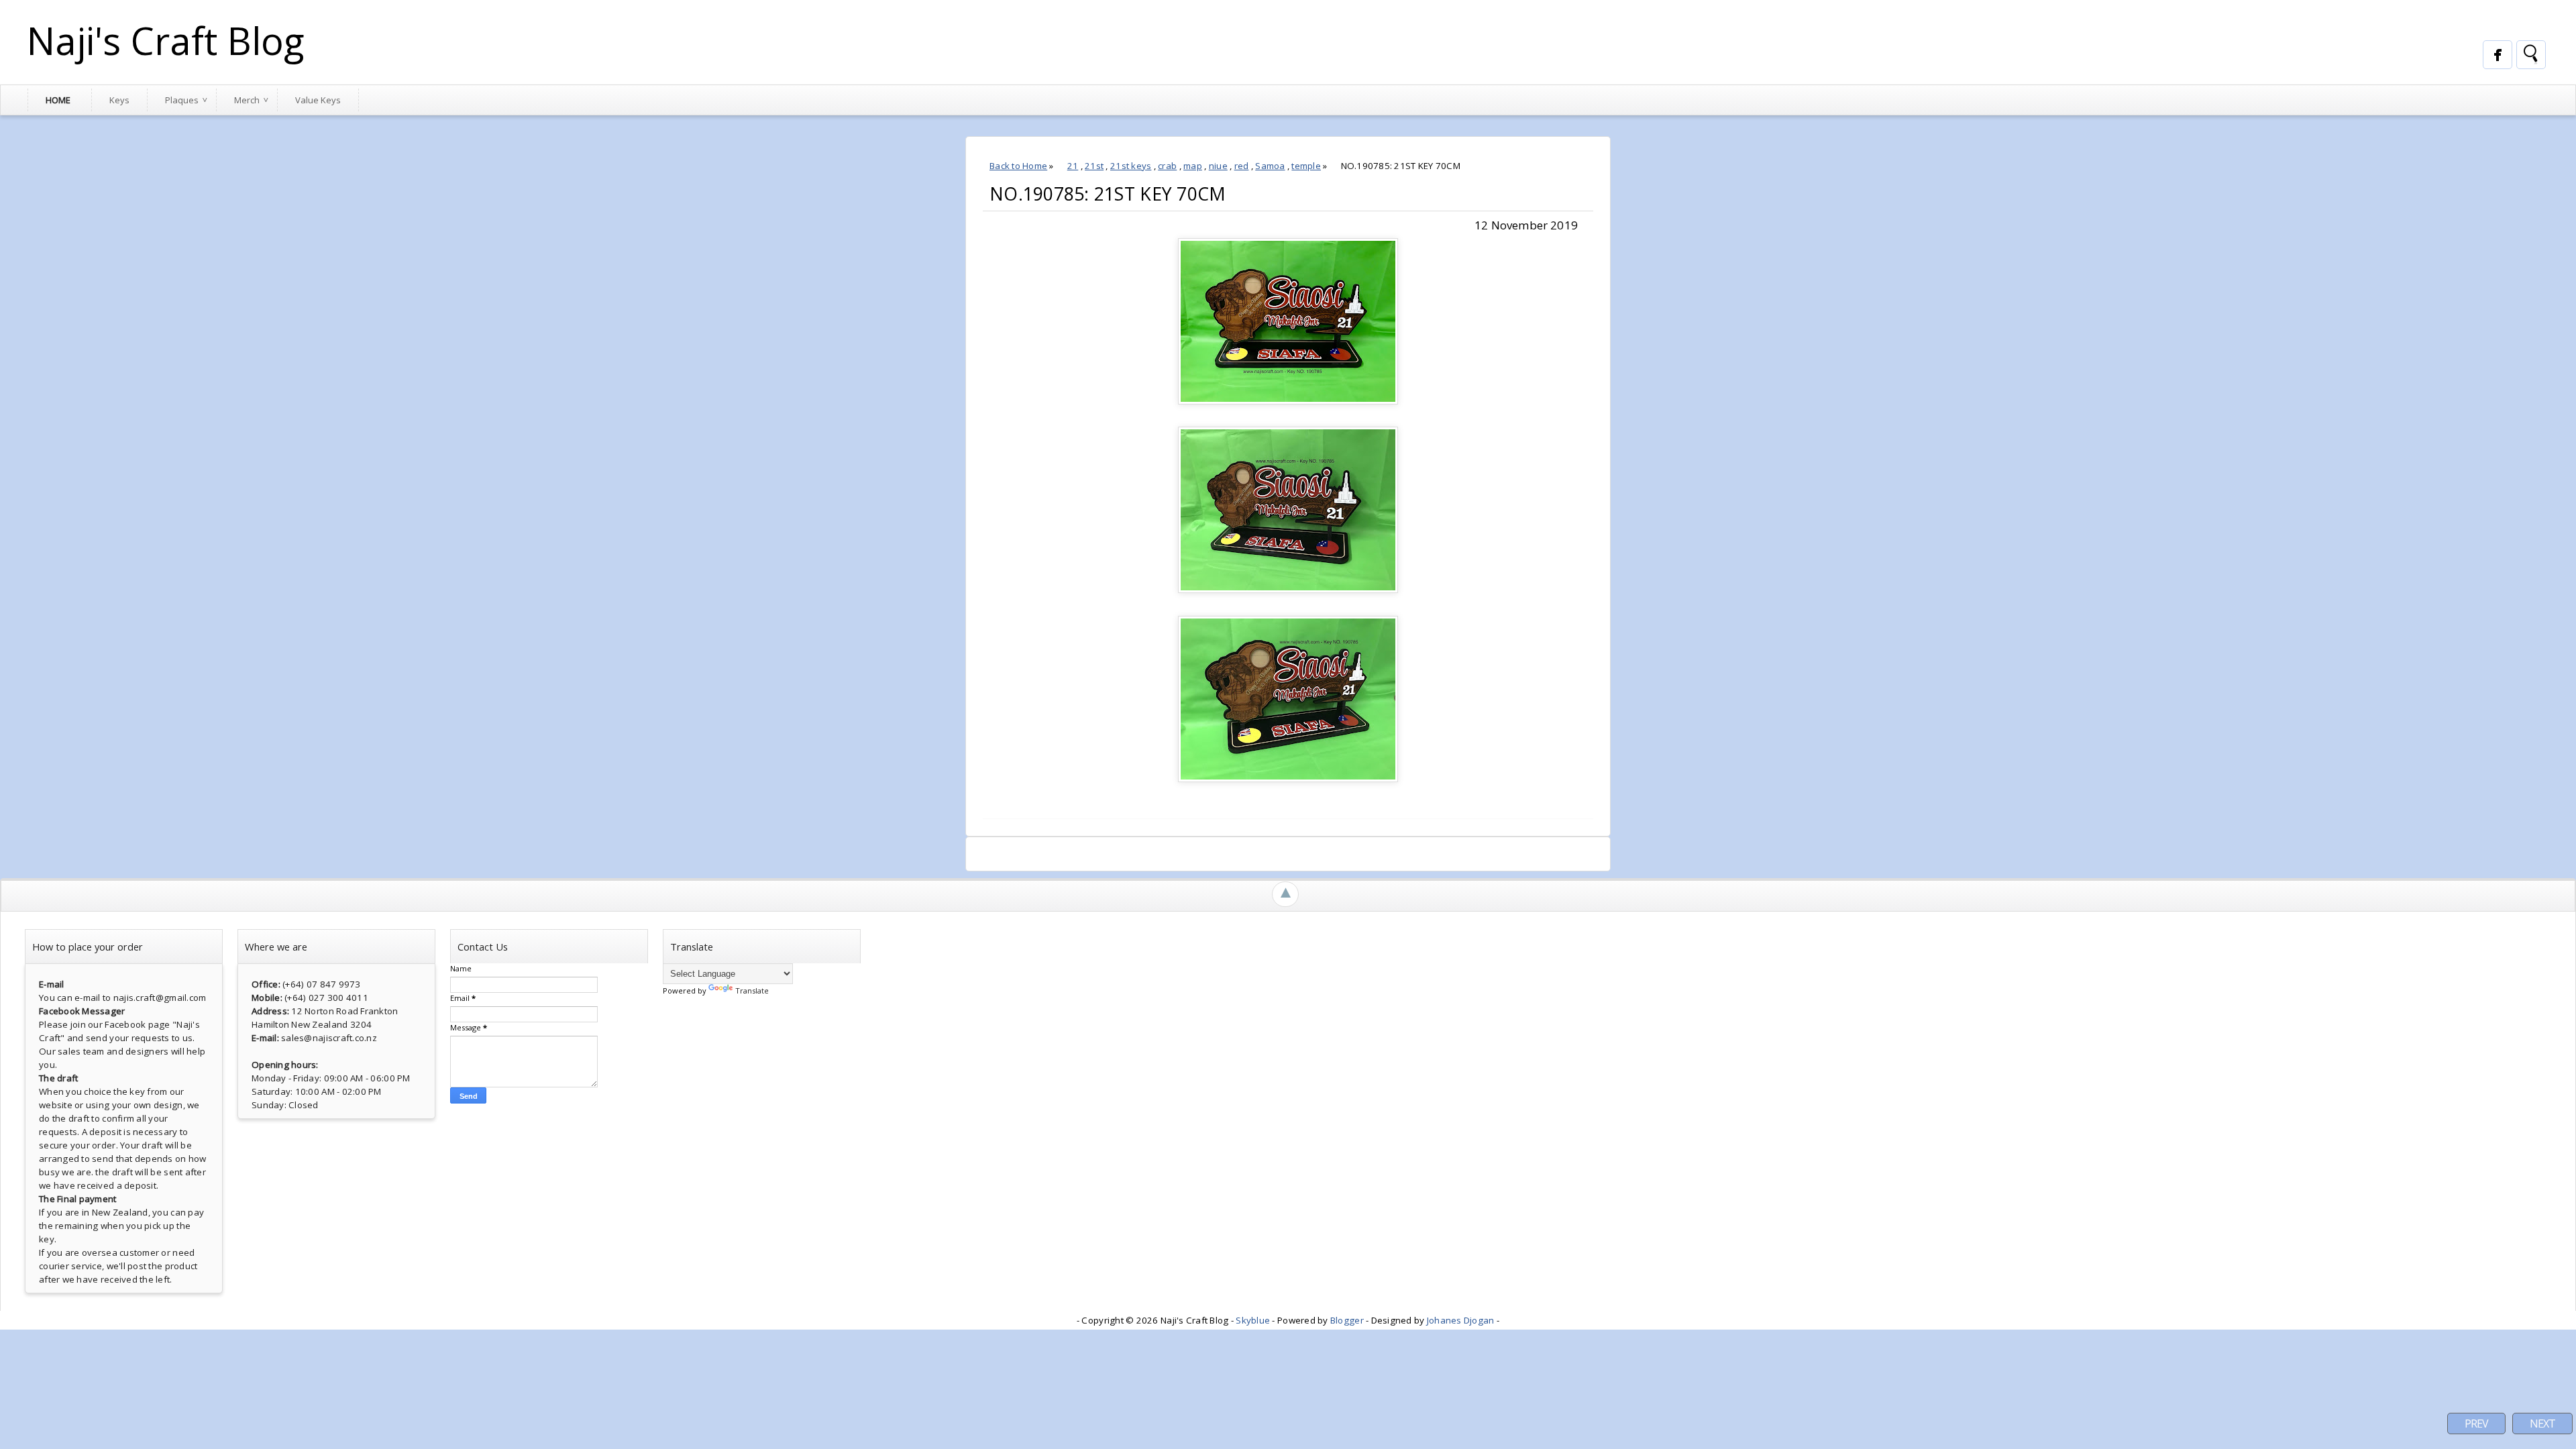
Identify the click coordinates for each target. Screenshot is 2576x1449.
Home (58, 100)
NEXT (2542, 1424)
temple (1306, 166)
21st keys (1131, 166)
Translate (752, 990)
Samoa (1270, 166)
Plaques (182, 100)
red (1242, 166)
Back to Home (1018, 166)
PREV (2476, 1424)
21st (1094, 166)
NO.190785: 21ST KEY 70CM (1108, 194)
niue (1218, 166)
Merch (247, 100)
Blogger (1347, 1320)
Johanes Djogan (1461, 1320)
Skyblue (1253, 1320)
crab (1167, 166)
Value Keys (318, 100)
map (1193, 166)
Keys (119, 100)
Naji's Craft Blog (166, 40)
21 (1073, 166)
